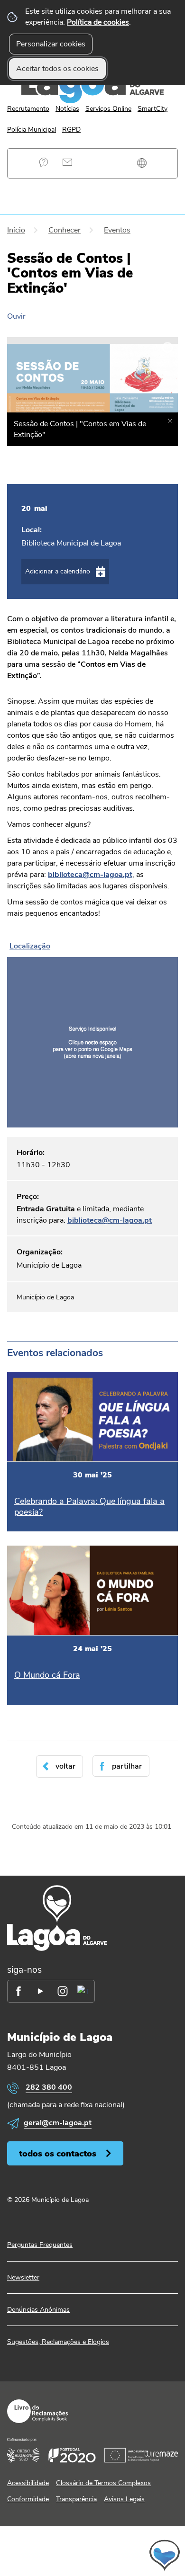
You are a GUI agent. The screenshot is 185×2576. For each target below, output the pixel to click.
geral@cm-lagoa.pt (58, 2123)
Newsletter (23, 2277)
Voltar (65, 1766)
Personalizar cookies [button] (51, 44)
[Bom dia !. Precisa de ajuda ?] (92, 2555)
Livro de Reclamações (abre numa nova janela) (37, 2411)
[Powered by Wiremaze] (161, 2454)
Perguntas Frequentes (44, 162)
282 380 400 (49, 2087)
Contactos (68, 162)
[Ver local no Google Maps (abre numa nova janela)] (92, 1033)
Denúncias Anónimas (38, 2310)
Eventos (117, 230)
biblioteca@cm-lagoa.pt (110, 1220)
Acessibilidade (28, 2483)
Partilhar (127, 1766)
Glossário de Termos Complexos (103, 2483)
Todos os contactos (58, 2153)
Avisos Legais (124, 2499)
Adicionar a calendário (58, 571)
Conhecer (65, 230)
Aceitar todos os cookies (57, 69)
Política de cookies (98, 22)
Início (16, 230)
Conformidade (28, 2499)
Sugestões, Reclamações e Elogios (58, 2342)
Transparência (76, 2499)
